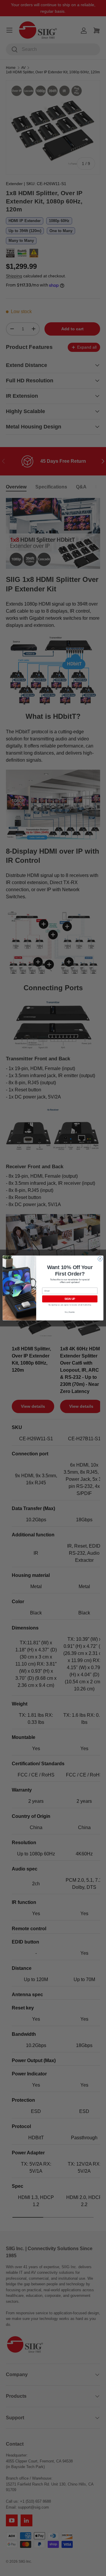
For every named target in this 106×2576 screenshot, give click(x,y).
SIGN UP (70, 1299)
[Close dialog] (100, 1259)
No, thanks (70, 1312)
